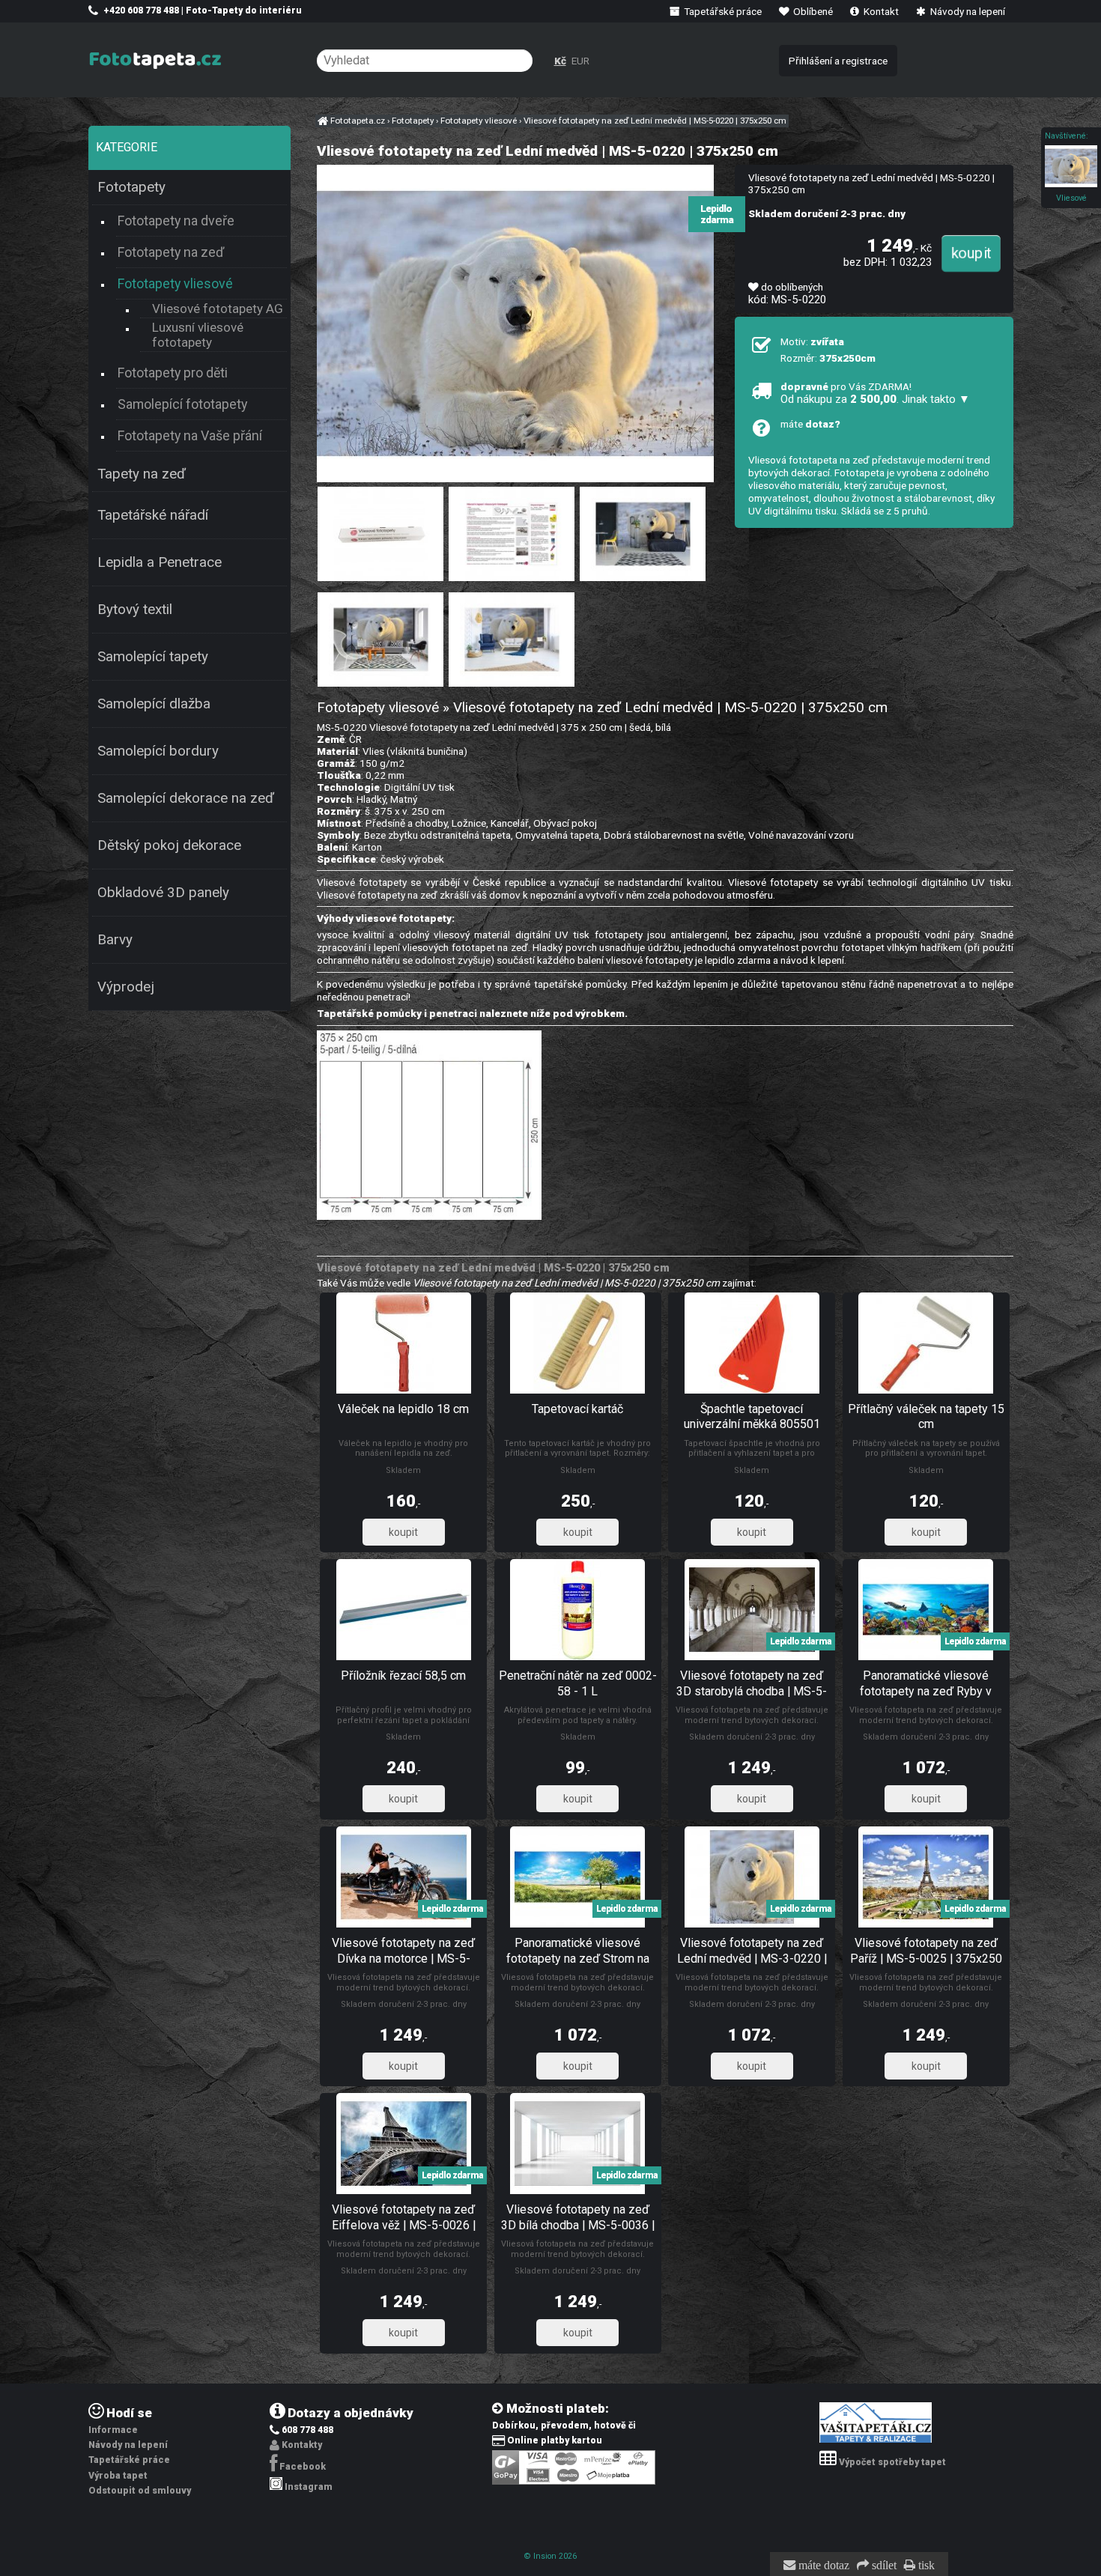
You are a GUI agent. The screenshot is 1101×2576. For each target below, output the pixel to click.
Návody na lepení (967, 11)
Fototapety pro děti (173, 373)
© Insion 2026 (550, 2556)
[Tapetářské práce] (876, 2440)
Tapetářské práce (722, 11)
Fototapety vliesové (175, 283)
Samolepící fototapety (182, 404)
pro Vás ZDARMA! (875, 393)
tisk (925, 2566)
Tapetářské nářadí (153, 515)
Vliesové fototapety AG (218, 309)
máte (810, 424)
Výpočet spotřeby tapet (892, 2462)
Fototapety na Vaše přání (190, 435)
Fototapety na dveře (176, 221)
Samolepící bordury (158, 751)
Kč (560, 61)
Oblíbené (812, 11)
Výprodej (126, 987)
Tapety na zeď (142, 474)
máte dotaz (822, 2566)
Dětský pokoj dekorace (169, 845)
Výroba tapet (118, 2476)
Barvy (115, 940)
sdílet (883, 2566)
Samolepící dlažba (154, 704)
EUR (580, 61)
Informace (113, 2430)
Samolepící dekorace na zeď (186, 798)
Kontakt (880, 11)
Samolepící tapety (153, 657)
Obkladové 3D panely (163, 893)
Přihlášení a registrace (838, 61)
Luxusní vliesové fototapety (198, 335)
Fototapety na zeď (171, 252)
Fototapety (131, 187)
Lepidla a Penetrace (160, 562)
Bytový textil (135, 610)
